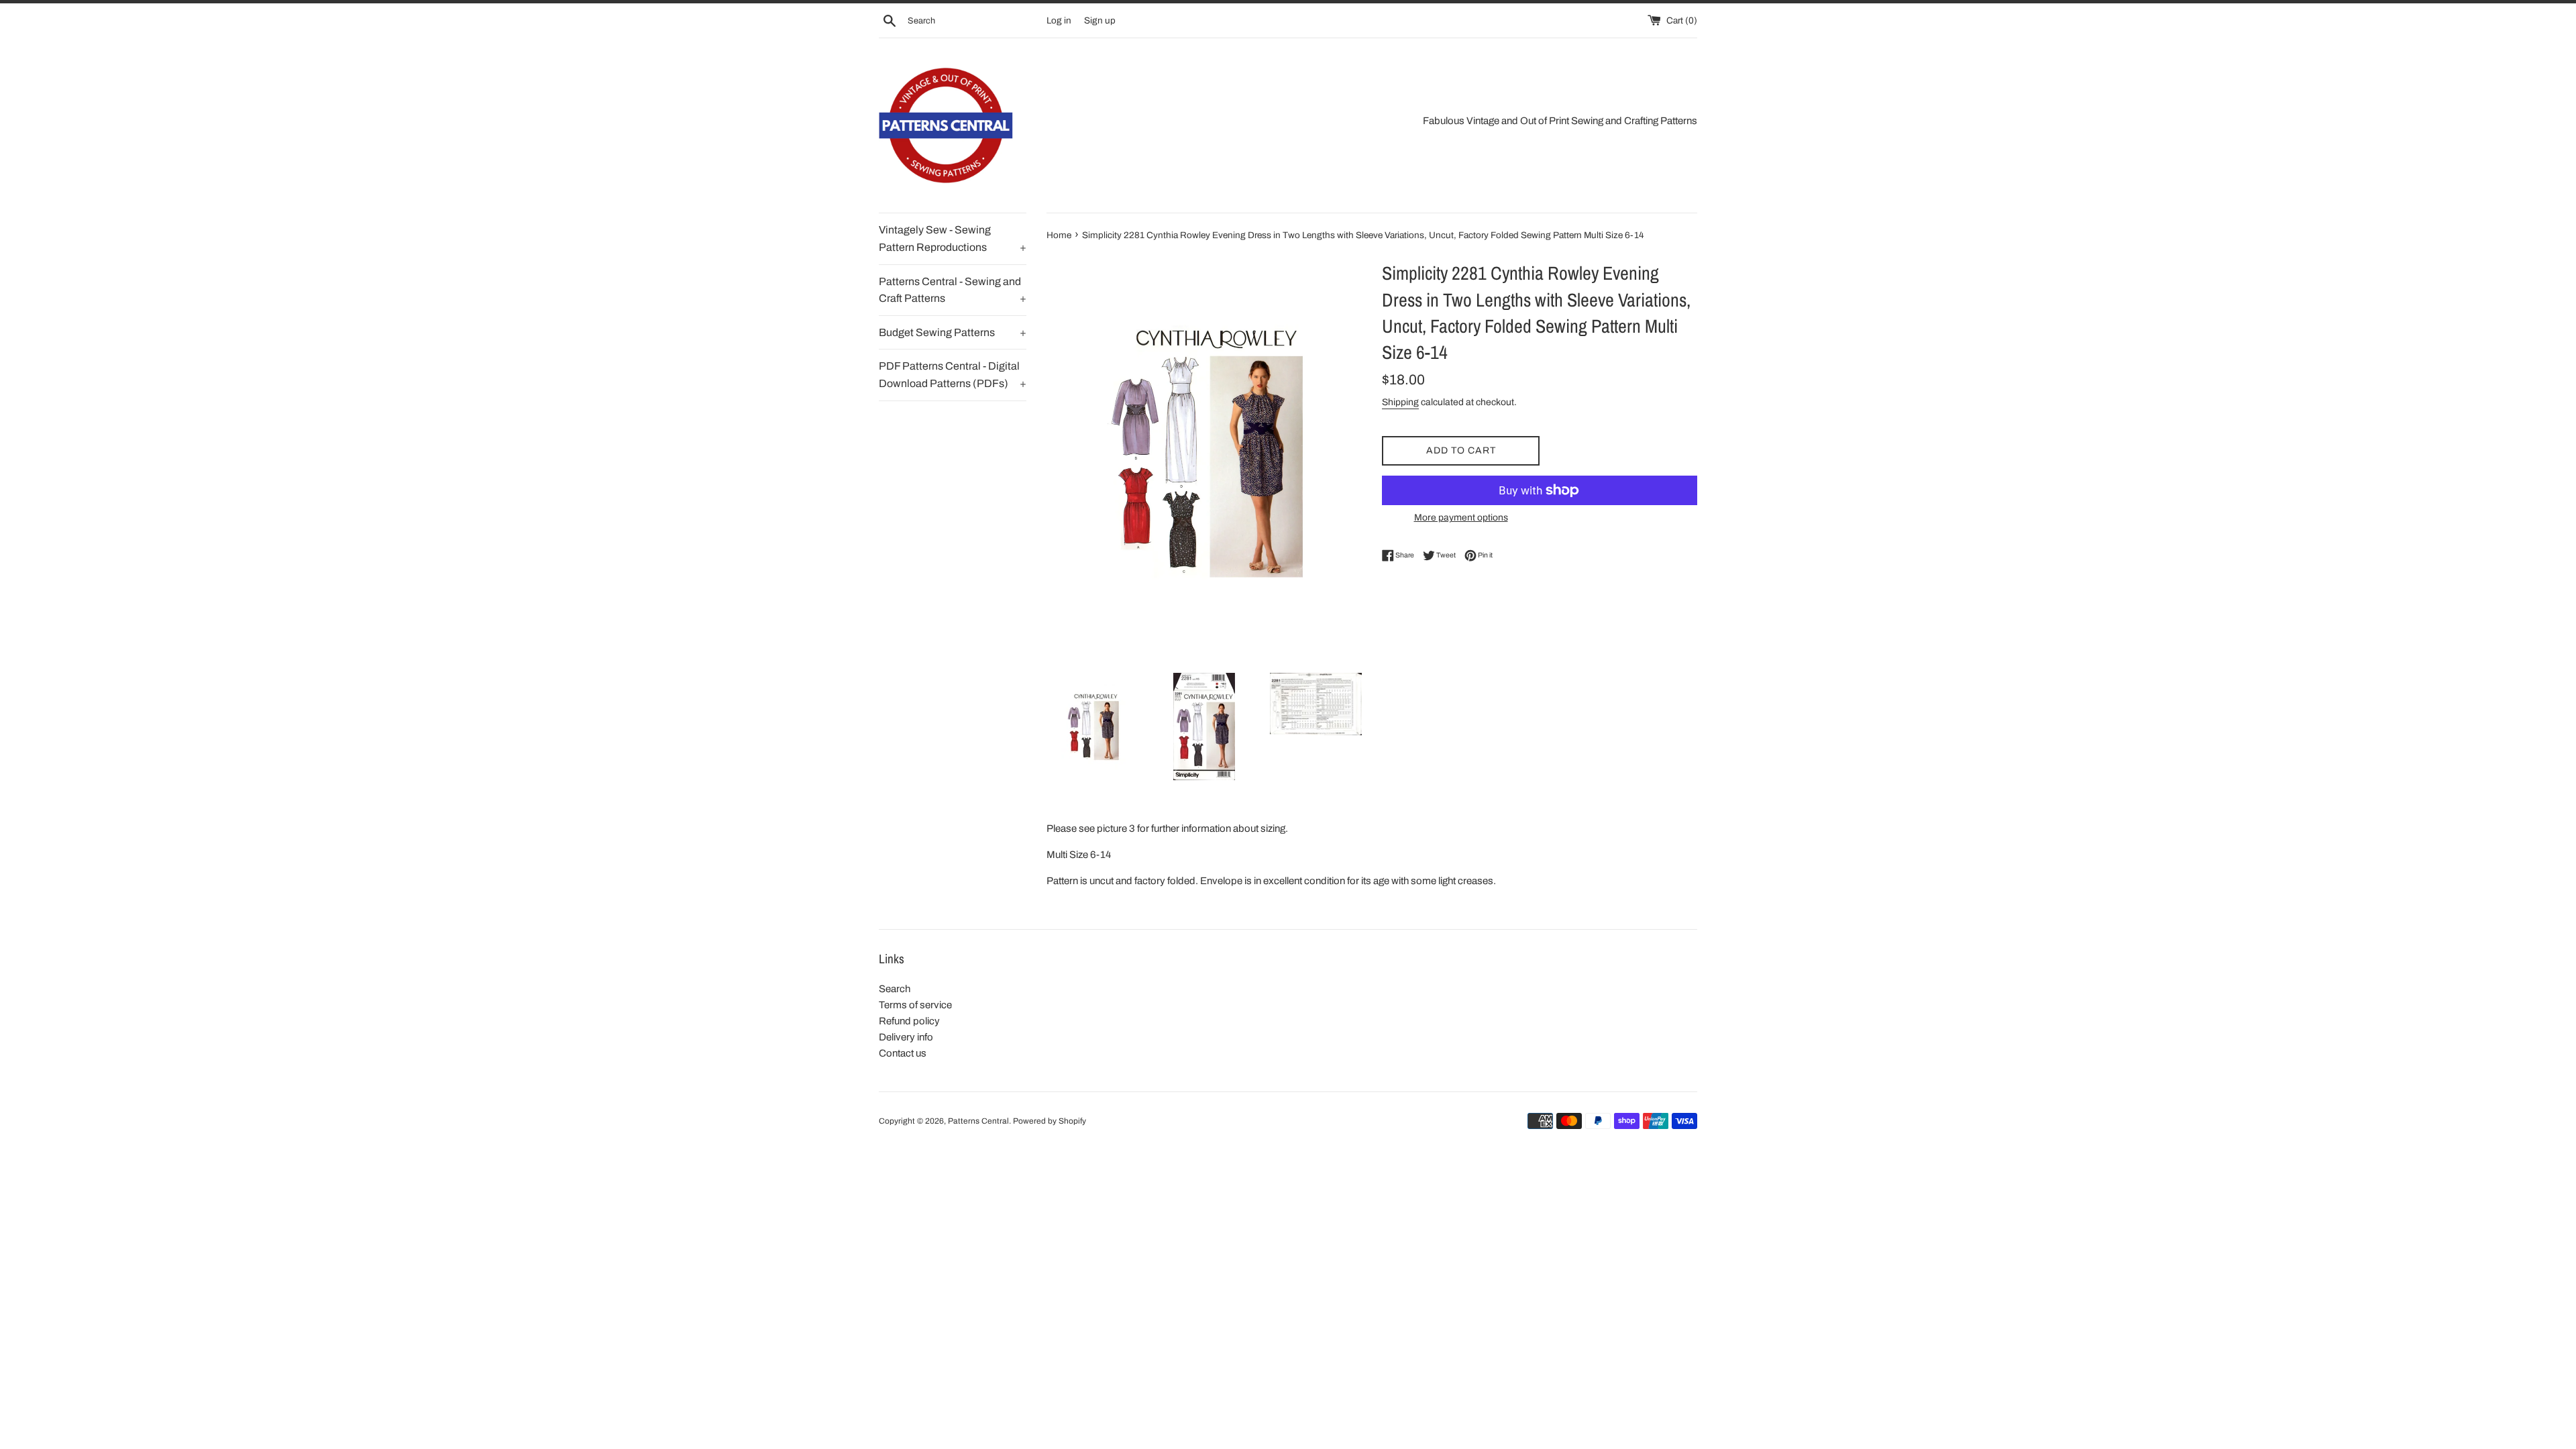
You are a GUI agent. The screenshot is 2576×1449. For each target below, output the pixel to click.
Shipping (1400, 402)
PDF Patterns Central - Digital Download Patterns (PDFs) (953, 375)
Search (895, 989)
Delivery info (906, 1037)
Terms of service (915, 1005)
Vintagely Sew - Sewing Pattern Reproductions (953, 238)
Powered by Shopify (1050, 1121)
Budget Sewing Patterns (953, 332)
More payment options (1461, 518)
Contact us (903, 1053)
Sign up (1100, 20)
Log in (1059, 20)
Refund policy (909, 1021)
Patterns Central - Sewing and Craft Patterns (953, 290)
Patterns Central (978, 1121)
